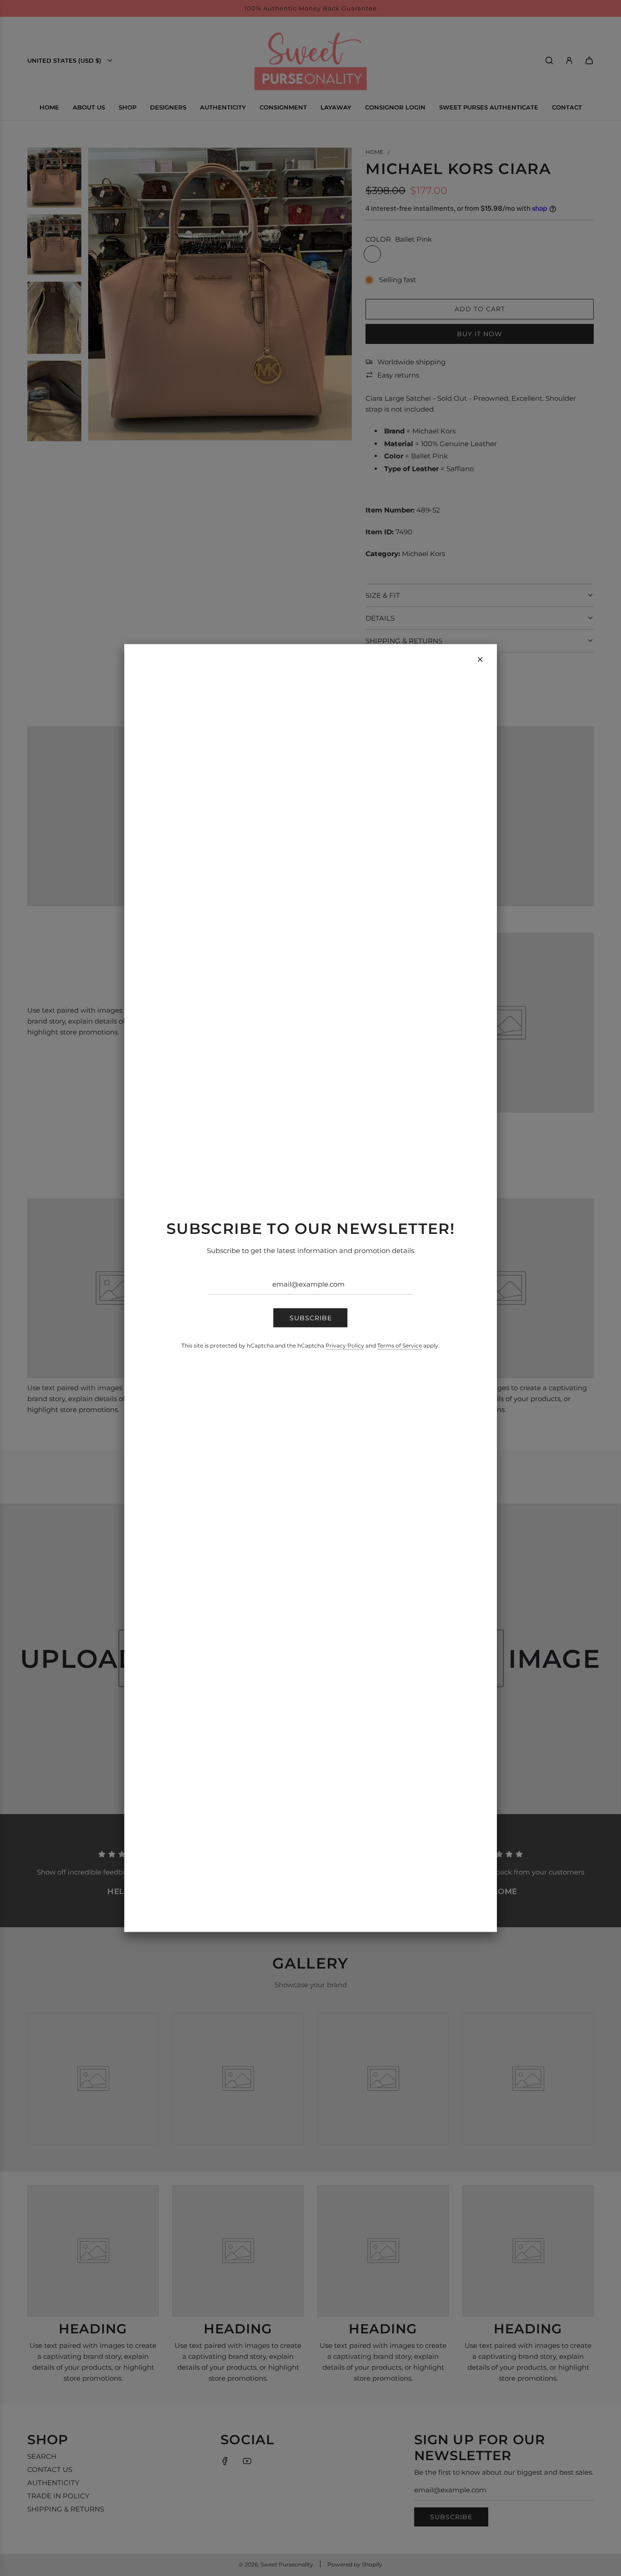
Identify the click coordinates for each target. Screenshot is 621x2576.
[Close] (480, 660)
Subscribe (311, 1318)
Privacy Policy (345, 1345)
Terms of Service (400, 1345)
